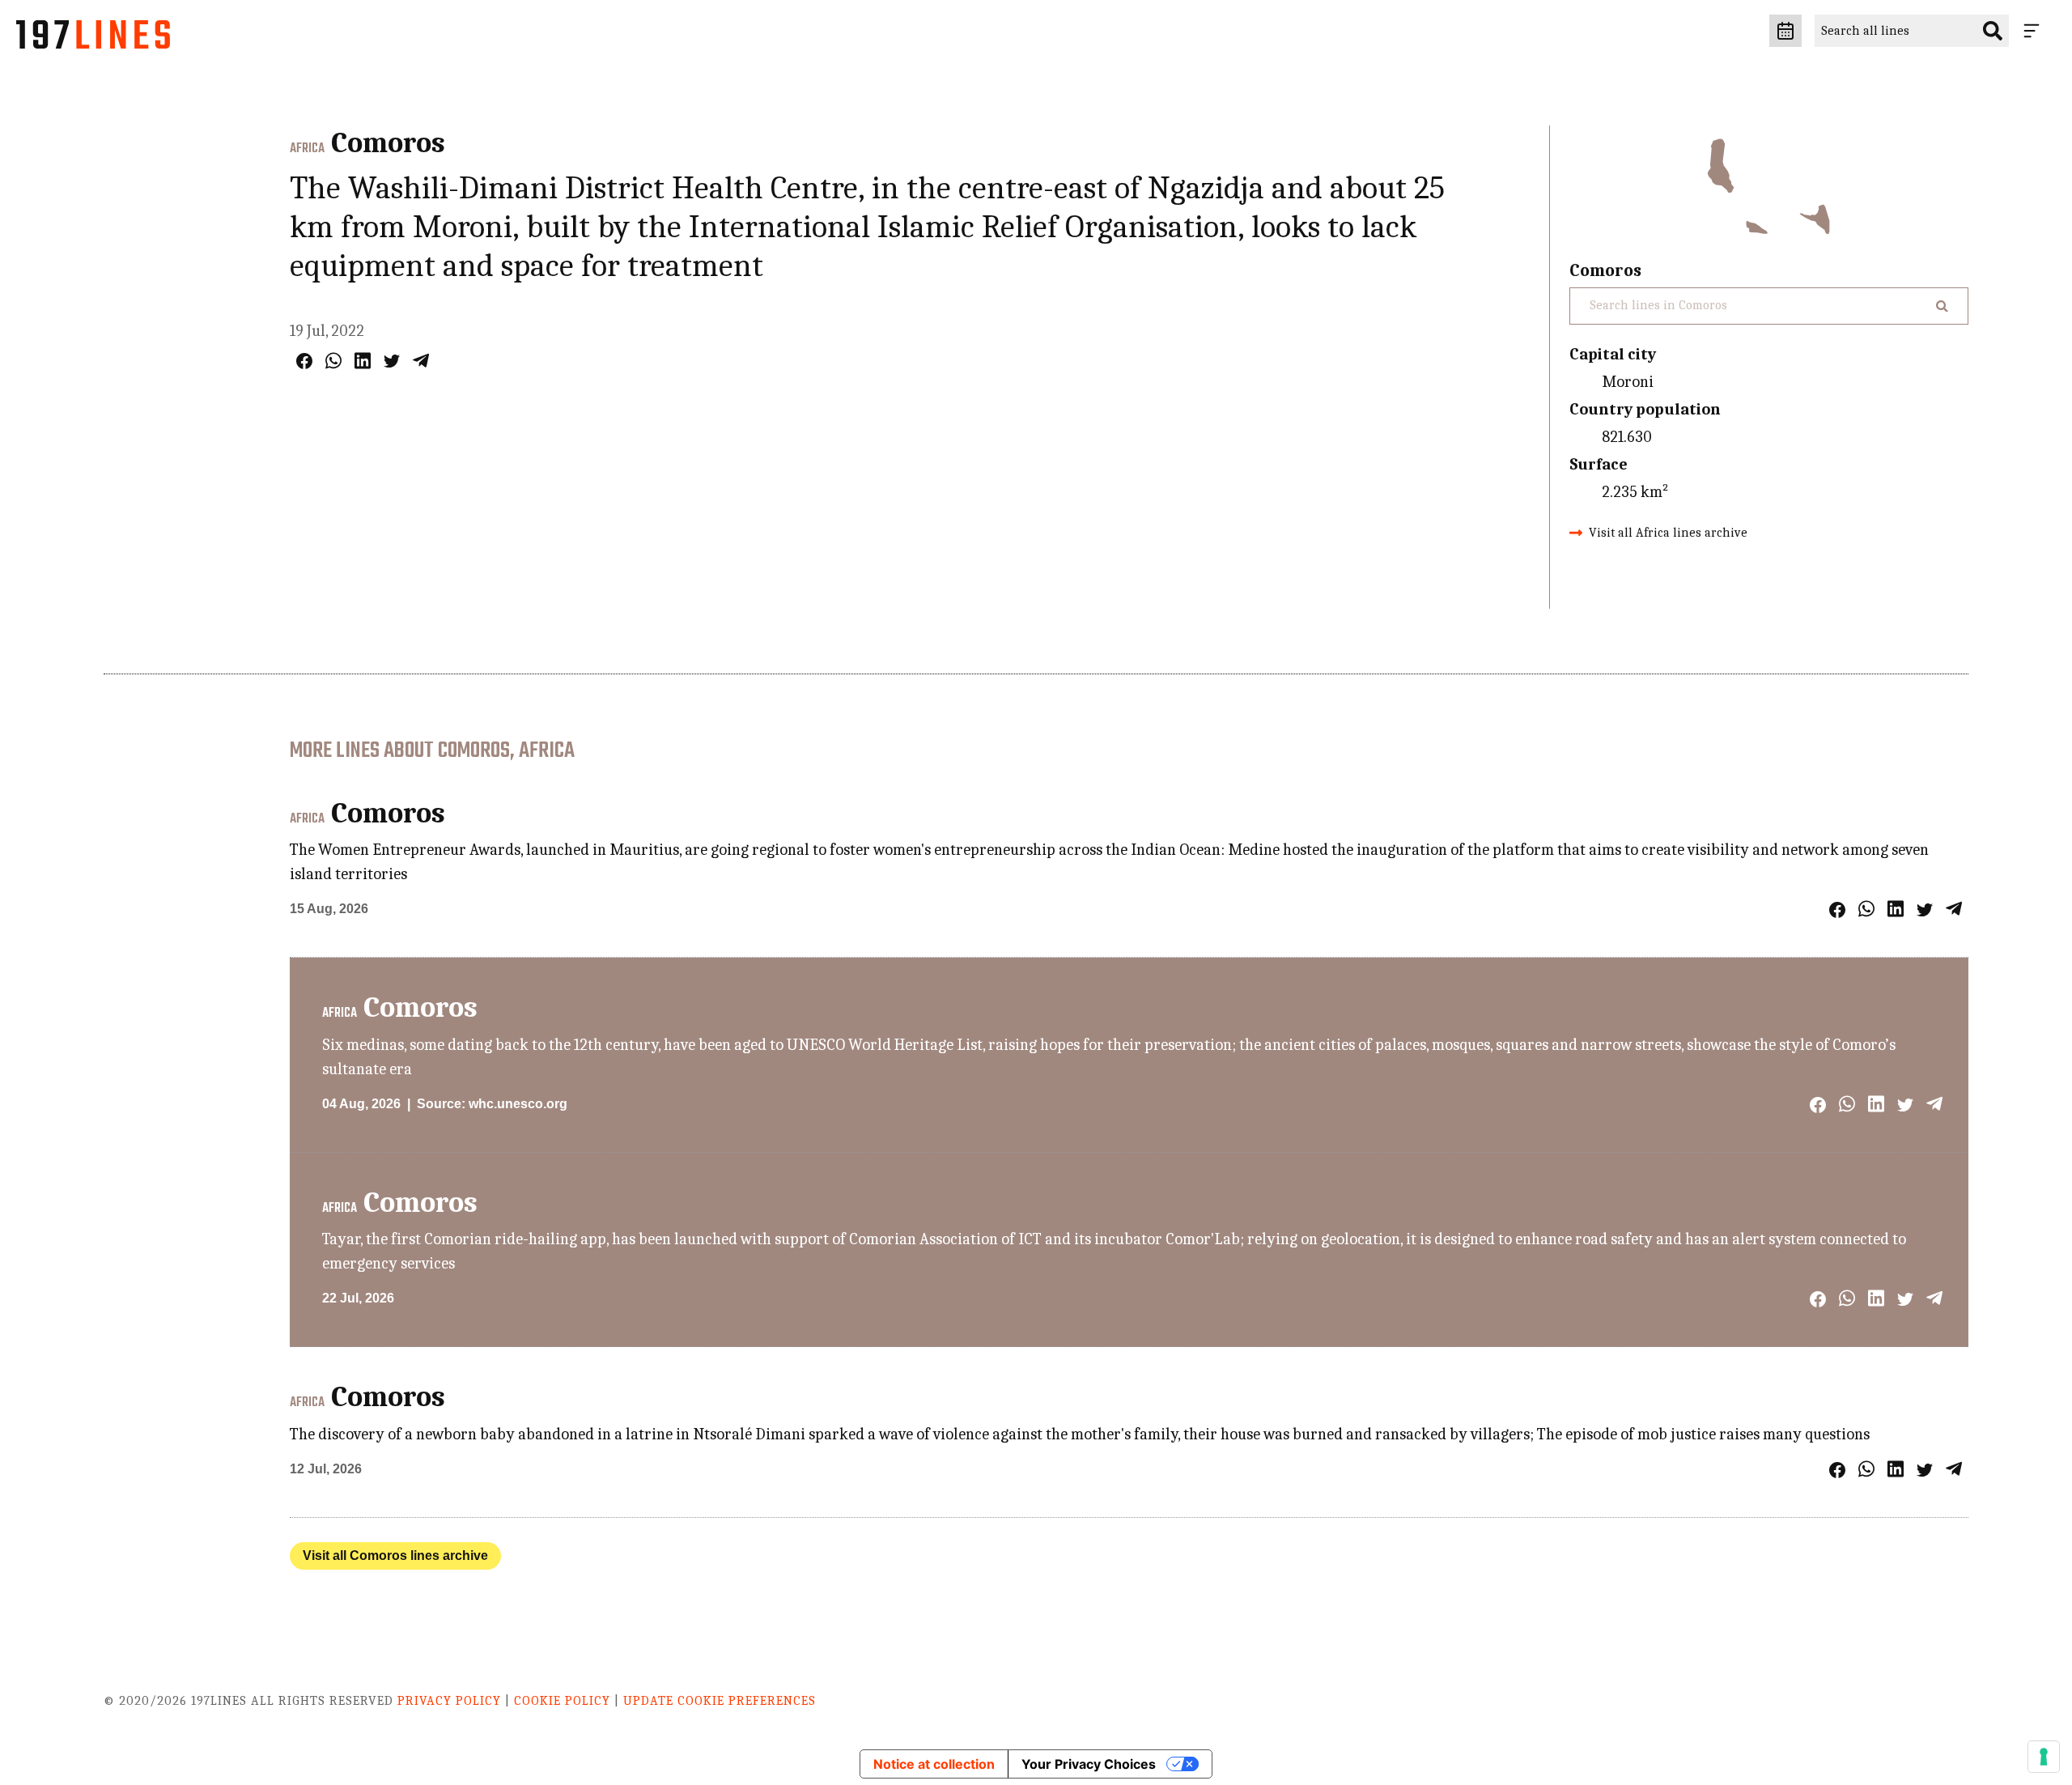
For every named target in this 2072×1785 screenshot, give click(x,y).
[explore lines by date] (1785, 31)
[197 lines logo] (93, 39)
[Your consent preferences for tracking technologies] (2044, 1757)
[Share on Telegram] (421, 361)
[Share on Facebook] (304, 361)
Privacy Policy (449, 1701)
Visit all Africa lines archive (1668, 533)
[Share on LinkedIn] (363, 361)
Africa (307, 149)
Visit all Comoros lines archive (395, 1555)
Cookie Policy (562, 1701)
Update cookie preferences (720, 1701)
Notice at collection (934, 1764)
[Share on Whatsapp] (333, 361)
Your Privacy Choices (1089, 1764)
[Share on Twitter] (392, 361)
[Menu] (2035, 31)
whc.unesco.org (518, 1104)
